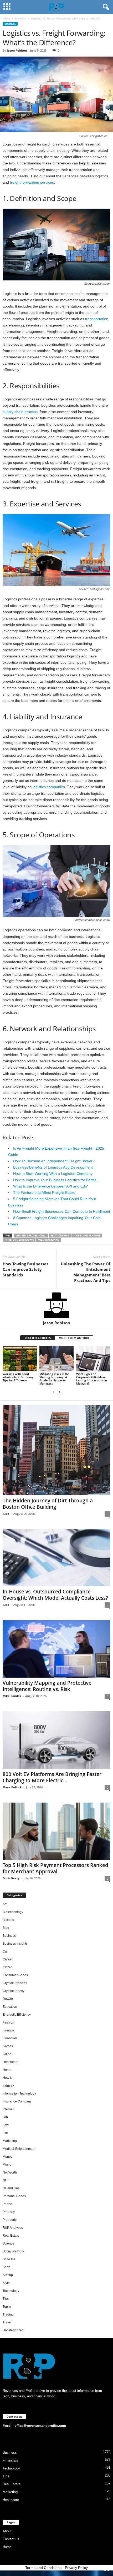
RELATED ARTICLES (38, 1338)
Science (8, 2243)
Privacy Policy (76, 2568)
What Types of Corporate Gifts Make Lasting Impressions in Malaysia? (92, 1379)
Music (7, 2165)
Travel (7, 2322)
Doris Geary (11, 1878)
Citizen (8, 1967)
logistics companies (49, 787)
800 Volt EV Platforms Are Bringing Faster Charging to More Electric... (52, 1777)
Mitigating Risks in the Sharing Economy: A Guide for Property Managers (54, 1379)
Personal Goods (14, 2196)
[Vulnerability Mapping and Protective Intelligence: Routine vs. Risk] (56, 1649)
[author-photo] (56, 1305)
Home (6, 18)
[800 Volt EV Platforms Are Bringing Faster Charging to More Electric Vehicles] (56, 1740)
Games (8, 2046)
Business (20, 18)
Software (9, 2259)
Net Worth (10, 2172)
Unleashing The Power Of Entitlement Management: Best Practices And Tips (86, 1272)
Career (8, 1959)
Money (7, 2157)
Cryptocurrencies (15, 1983)
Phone (7, 2204)
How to (8, 2078)
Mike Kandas (12, 1696)
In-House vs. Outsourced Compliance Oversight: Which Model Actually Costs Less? (55, 1595)
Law (6, 2125)
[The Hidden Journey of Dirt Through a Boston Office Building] (56, 1450)
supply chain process (20, 412)
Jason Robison (17, 50)
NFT (6, 2180)
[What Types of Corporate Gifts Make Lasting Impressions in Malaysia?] (93, 1359)
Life (5, 2133)
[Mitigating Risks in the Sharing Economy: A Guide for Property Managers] (56, 1359)
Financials (10, 2038)
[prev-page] (53, 1392)
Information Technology (19, 2094)
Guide (7, 2054)
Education (10, 2007)
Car (5, 1951)
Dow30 (8, 1999)
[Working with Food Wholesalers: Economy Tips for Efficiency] (20, 1359)
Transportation (49, 1240)
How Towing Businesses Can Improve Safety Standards (25, 1269)
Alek (6, 1514)
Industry (8, 2086)
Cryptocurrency (14, 1991)
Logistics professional (31, 1236)
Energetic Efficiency (17, 2015)
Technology (11, 2291)
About (7, 2531)
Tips (6, 2299)
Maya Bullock (12, 1787)
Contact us (11, 2539)
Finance (8, 2030)
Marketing (10, 2141)
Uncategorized (13, 2330)
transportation (97, 319)
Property (9, 2212)
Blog (6, 1928)
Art (5, 1904)
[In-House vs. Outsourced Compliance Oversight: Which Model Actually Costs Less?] (56, 1558)
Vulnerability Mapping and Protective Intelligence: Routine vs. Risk (47, 1686)
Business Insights (15, 1944)
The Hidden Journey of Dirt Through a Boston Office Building (48, 1504)
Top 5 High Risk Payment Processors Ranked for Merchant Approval (55, 1868)
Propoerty (10, 2220)
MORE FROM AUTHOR (74, 1338)
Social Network (13, 2251)
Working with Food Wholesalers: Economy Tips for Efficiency (18, 1377)
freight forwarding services (32, 182)
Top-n (7, 2307)
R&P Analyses (13, 2228)
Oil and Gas (11, 2188)
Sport (6, 2267)
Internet (8, 2109)
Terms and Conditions (43, 2568)
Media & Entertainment (19, 2149)
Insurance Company (17, 2101)
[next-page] (60, 1392)
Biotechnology (13, 1912)
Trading (8, 2315)
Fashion (8, 2022)
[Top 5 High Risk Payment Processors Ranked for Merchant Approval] (56, 1831)
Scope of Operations (87, 1236)
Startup (8, 2275)
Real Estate (11, 2236)
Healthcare (11, 2062)
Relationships (60, 1236)
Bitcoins (8, 1920)
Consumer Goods (15, 1975)
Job (5, 2117)
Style (6, 2283)
